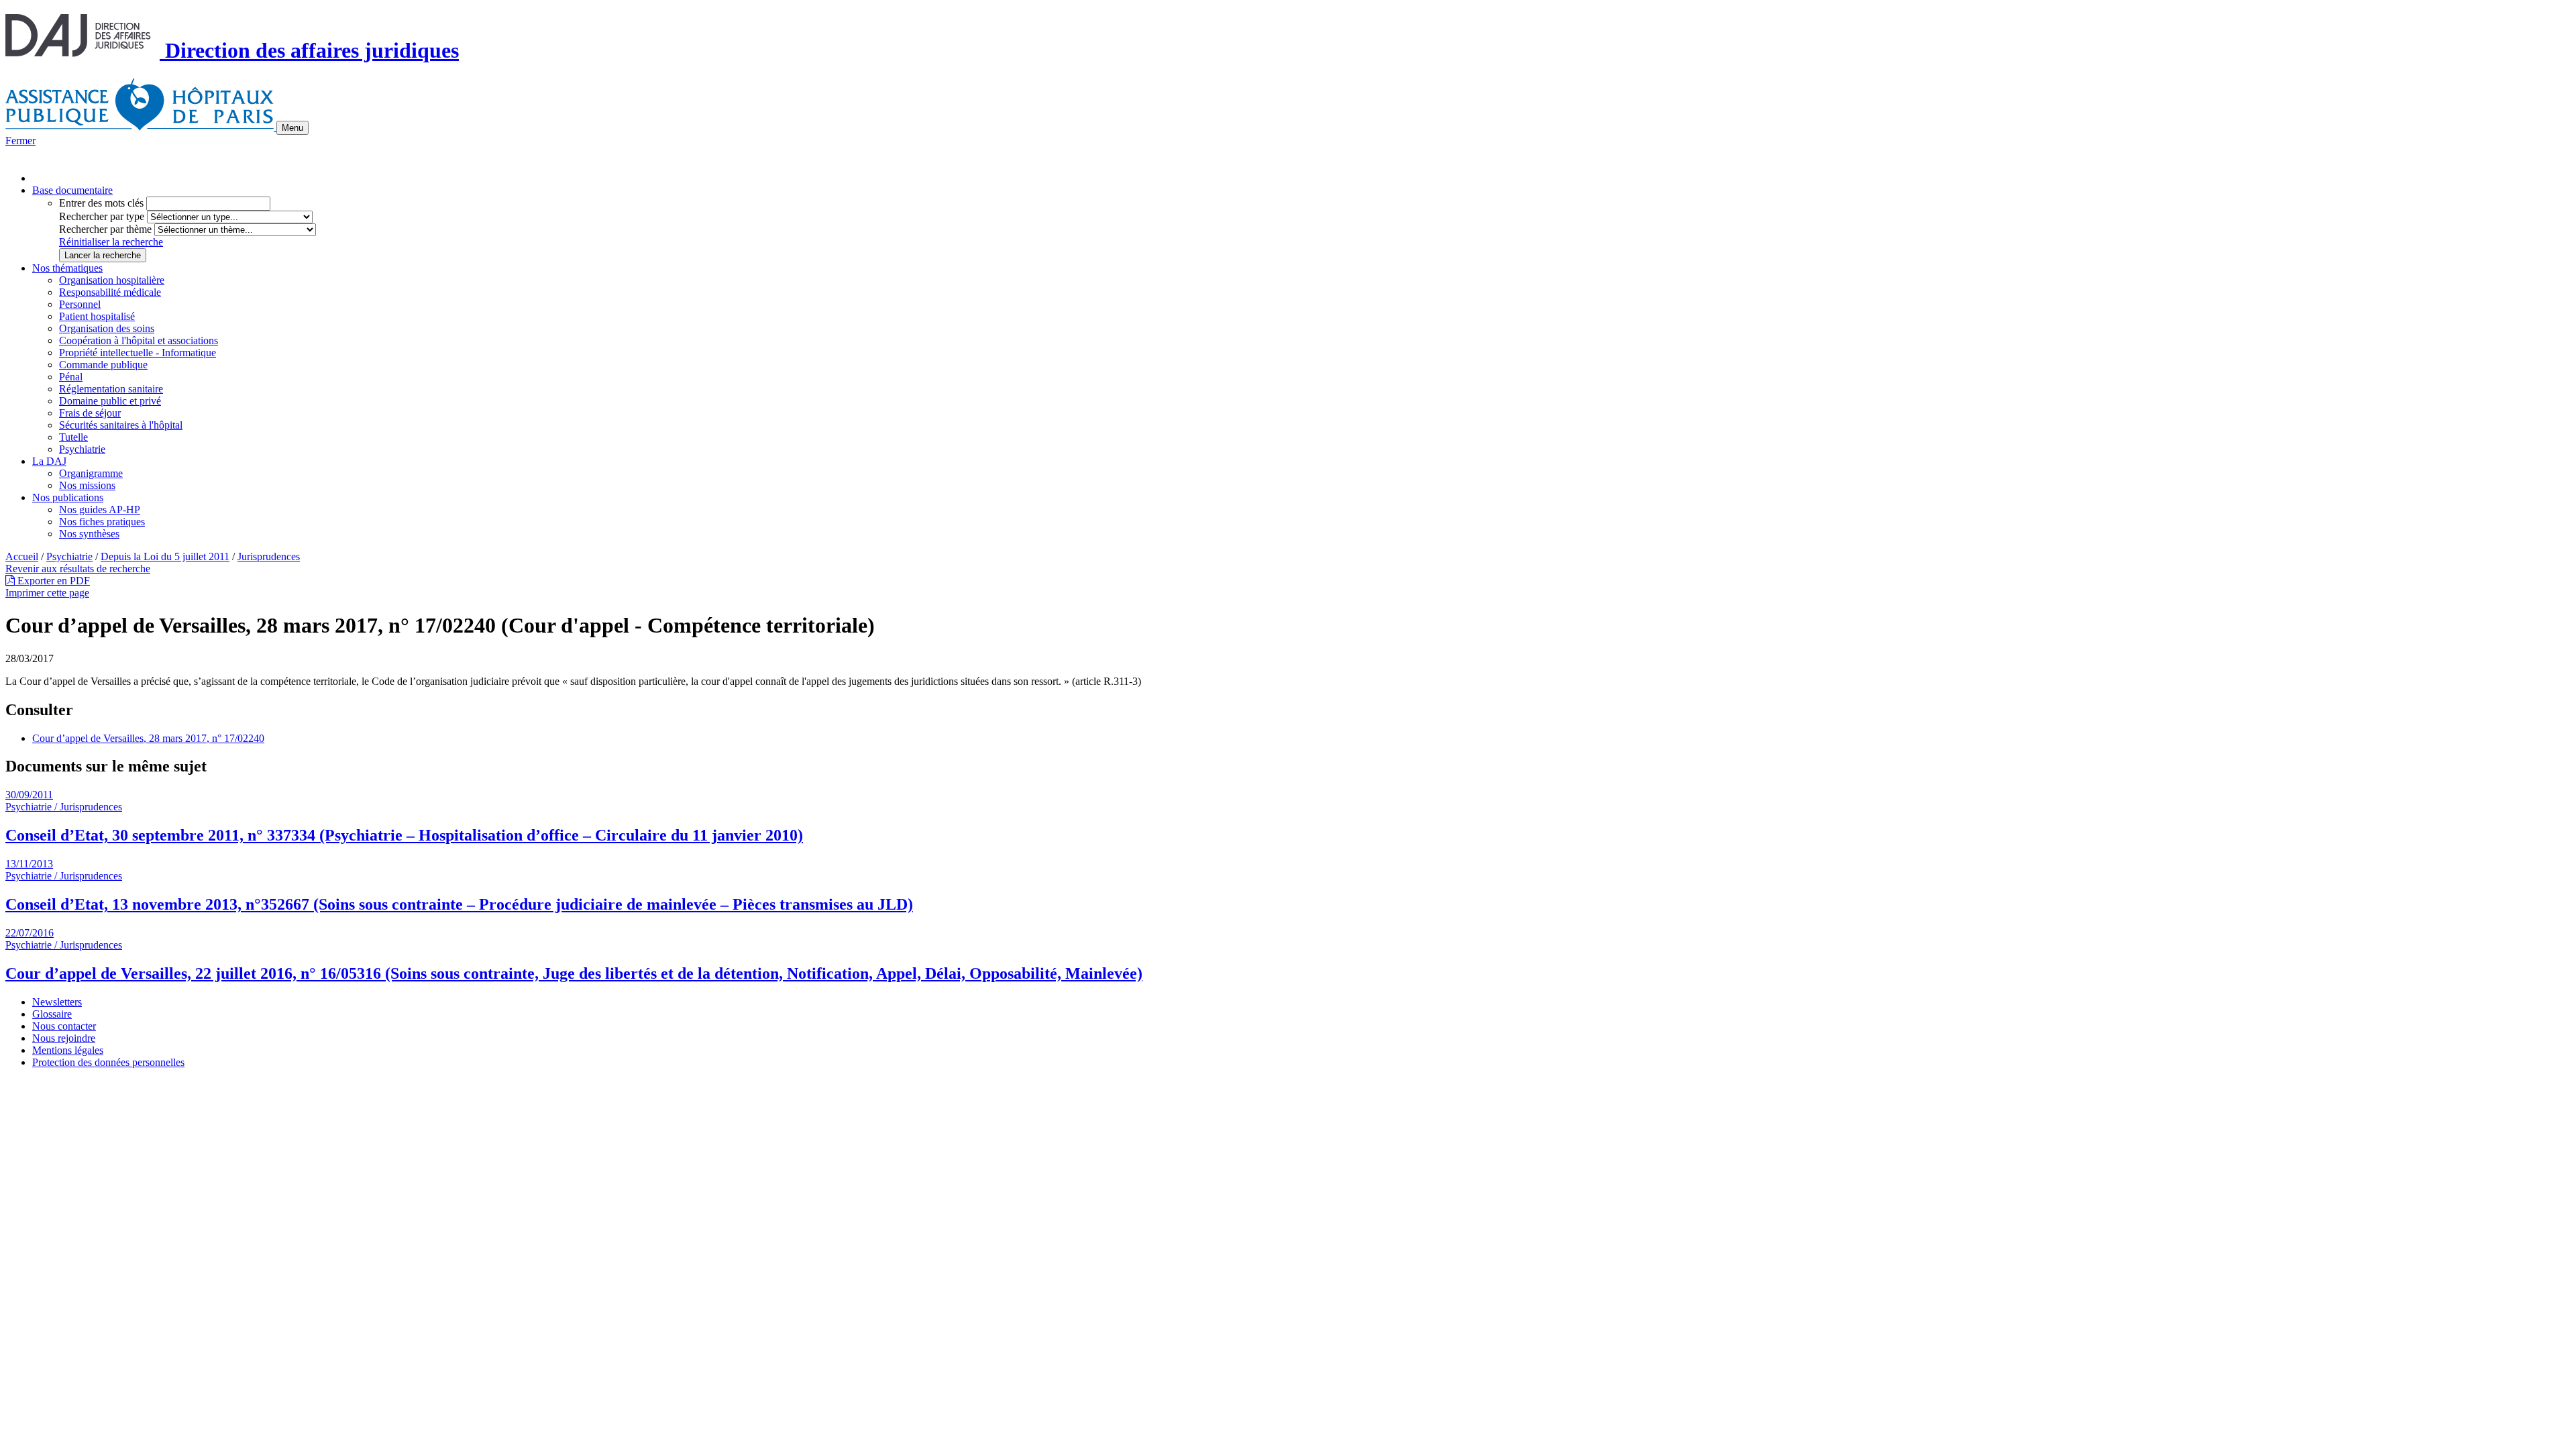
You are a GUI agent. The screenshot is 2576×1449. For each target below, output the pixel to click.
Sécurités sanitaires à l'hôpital (121, 425)
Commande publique (103, 365)
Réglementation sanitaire (111, 389)
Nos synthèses (89, 534)
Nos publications (68, 497)
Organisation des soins (107, 328)
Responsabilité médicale (110, 292)
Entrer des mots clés (101, 203)
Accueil (22, 556)
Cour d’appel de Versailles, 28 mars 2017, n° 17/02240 (148, 738)
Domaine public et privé (110, 401)
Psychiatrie (82, 449)
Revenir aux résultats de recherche (78, 569)
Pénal (71, 377)
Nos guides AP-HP (100, 509)
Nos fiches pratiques (102, 522)
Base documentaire (72, 190)
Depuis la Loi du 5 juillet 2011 (165, 556)
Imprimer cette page (47, 593)
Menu (292, 128)
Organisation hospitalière (112, 280)
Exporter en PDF (52, 581)
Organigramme (91, 473)
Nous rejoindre (64, 1038)
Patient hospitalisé (97, 316)
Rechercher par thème (105, 229)
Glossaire (52, 1014)
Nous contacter (64, 1026)
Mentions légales (68, 1050)
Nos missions (87, 485)
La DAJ (49, 461)
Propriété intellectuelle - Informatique (138, 353)
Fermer (20, 141)
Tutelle (73, 437)
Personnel (80, 304)
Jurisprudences (269, 556)
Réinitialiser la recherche (111, 242)
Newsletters (57, 1002)
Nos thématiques (67, 268)
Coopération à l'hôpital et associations (139, 340)
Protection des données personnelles (108, 1062)
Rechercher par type (102, 216)
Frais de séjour (90, 413)
